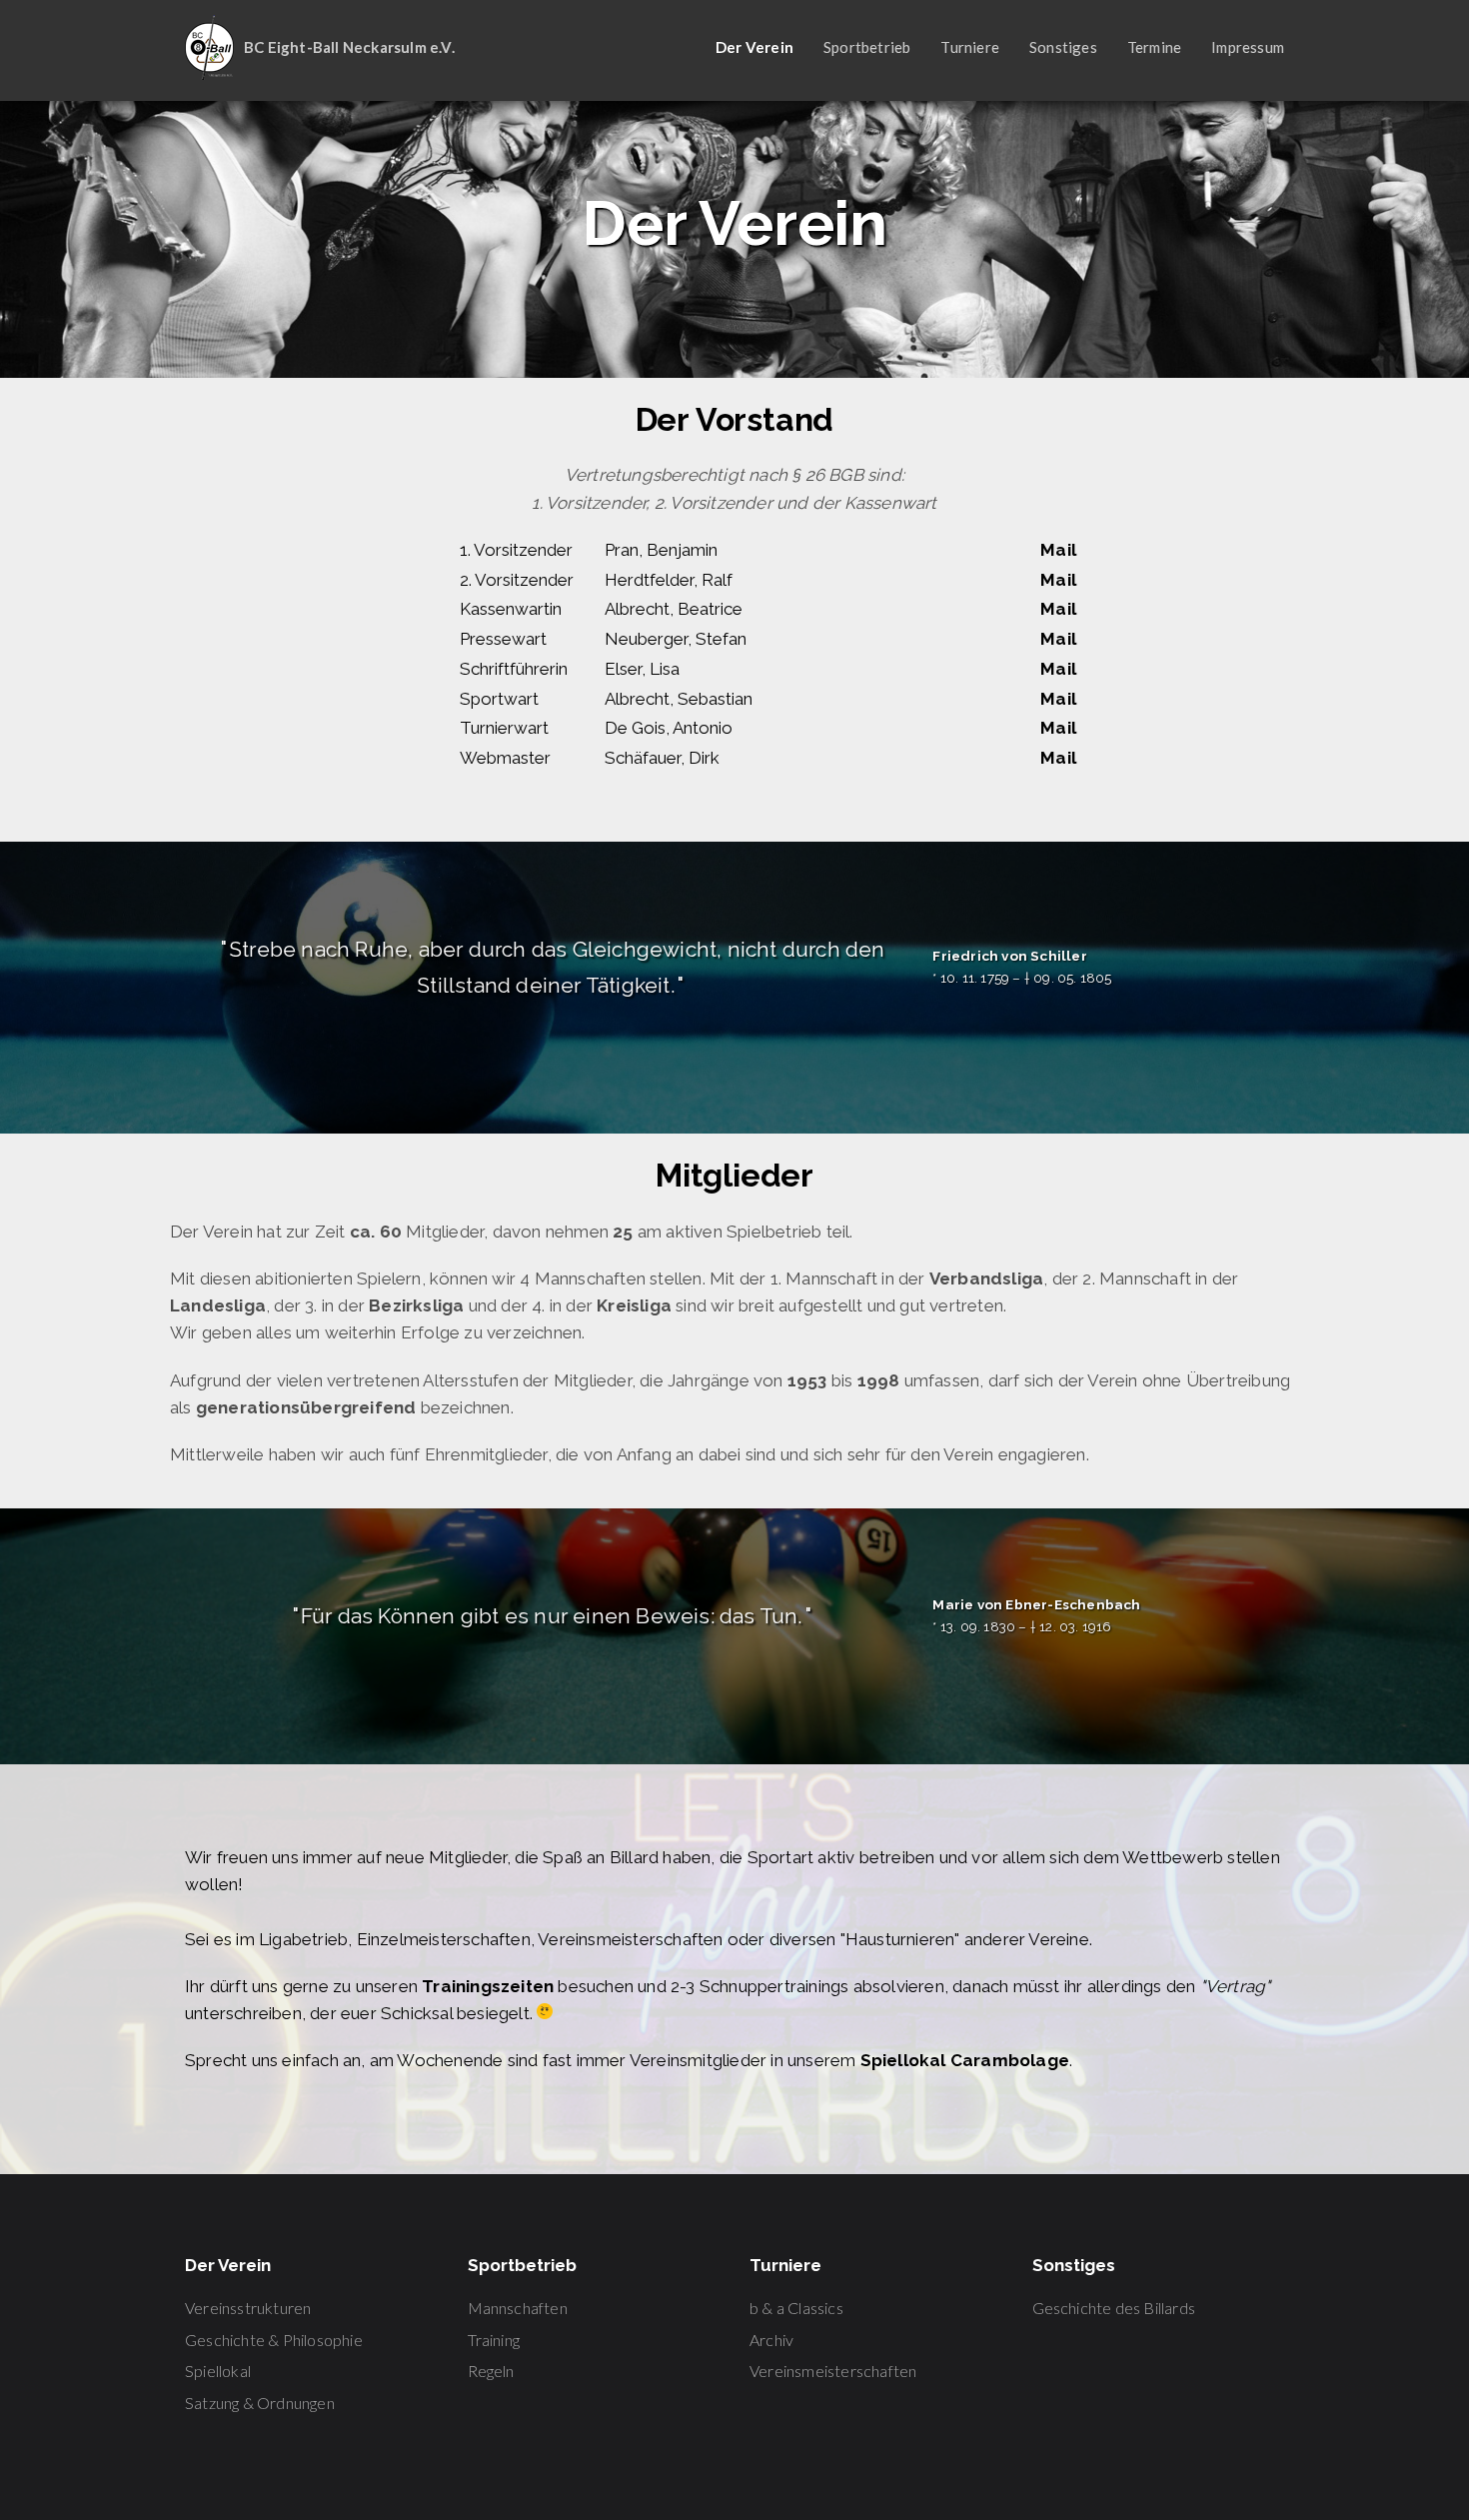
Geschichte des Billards (1114, 2308)
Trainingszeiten (488, 1986)
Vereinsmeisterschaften (833, 2371)
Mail (1058, 550)
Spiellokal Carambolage (965, 2060)
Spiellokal (218, 2371)
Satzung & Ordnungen (260, 2403)
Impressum (1248, 47)
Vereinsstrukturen (248, 2308)
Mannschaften (518, 2308)
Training (494, 2340)
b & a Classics (796, 2308)
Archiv (771, 2340)
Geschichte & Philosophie (274, 2340)
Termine (1154, 47)
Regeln (491, 2371)
